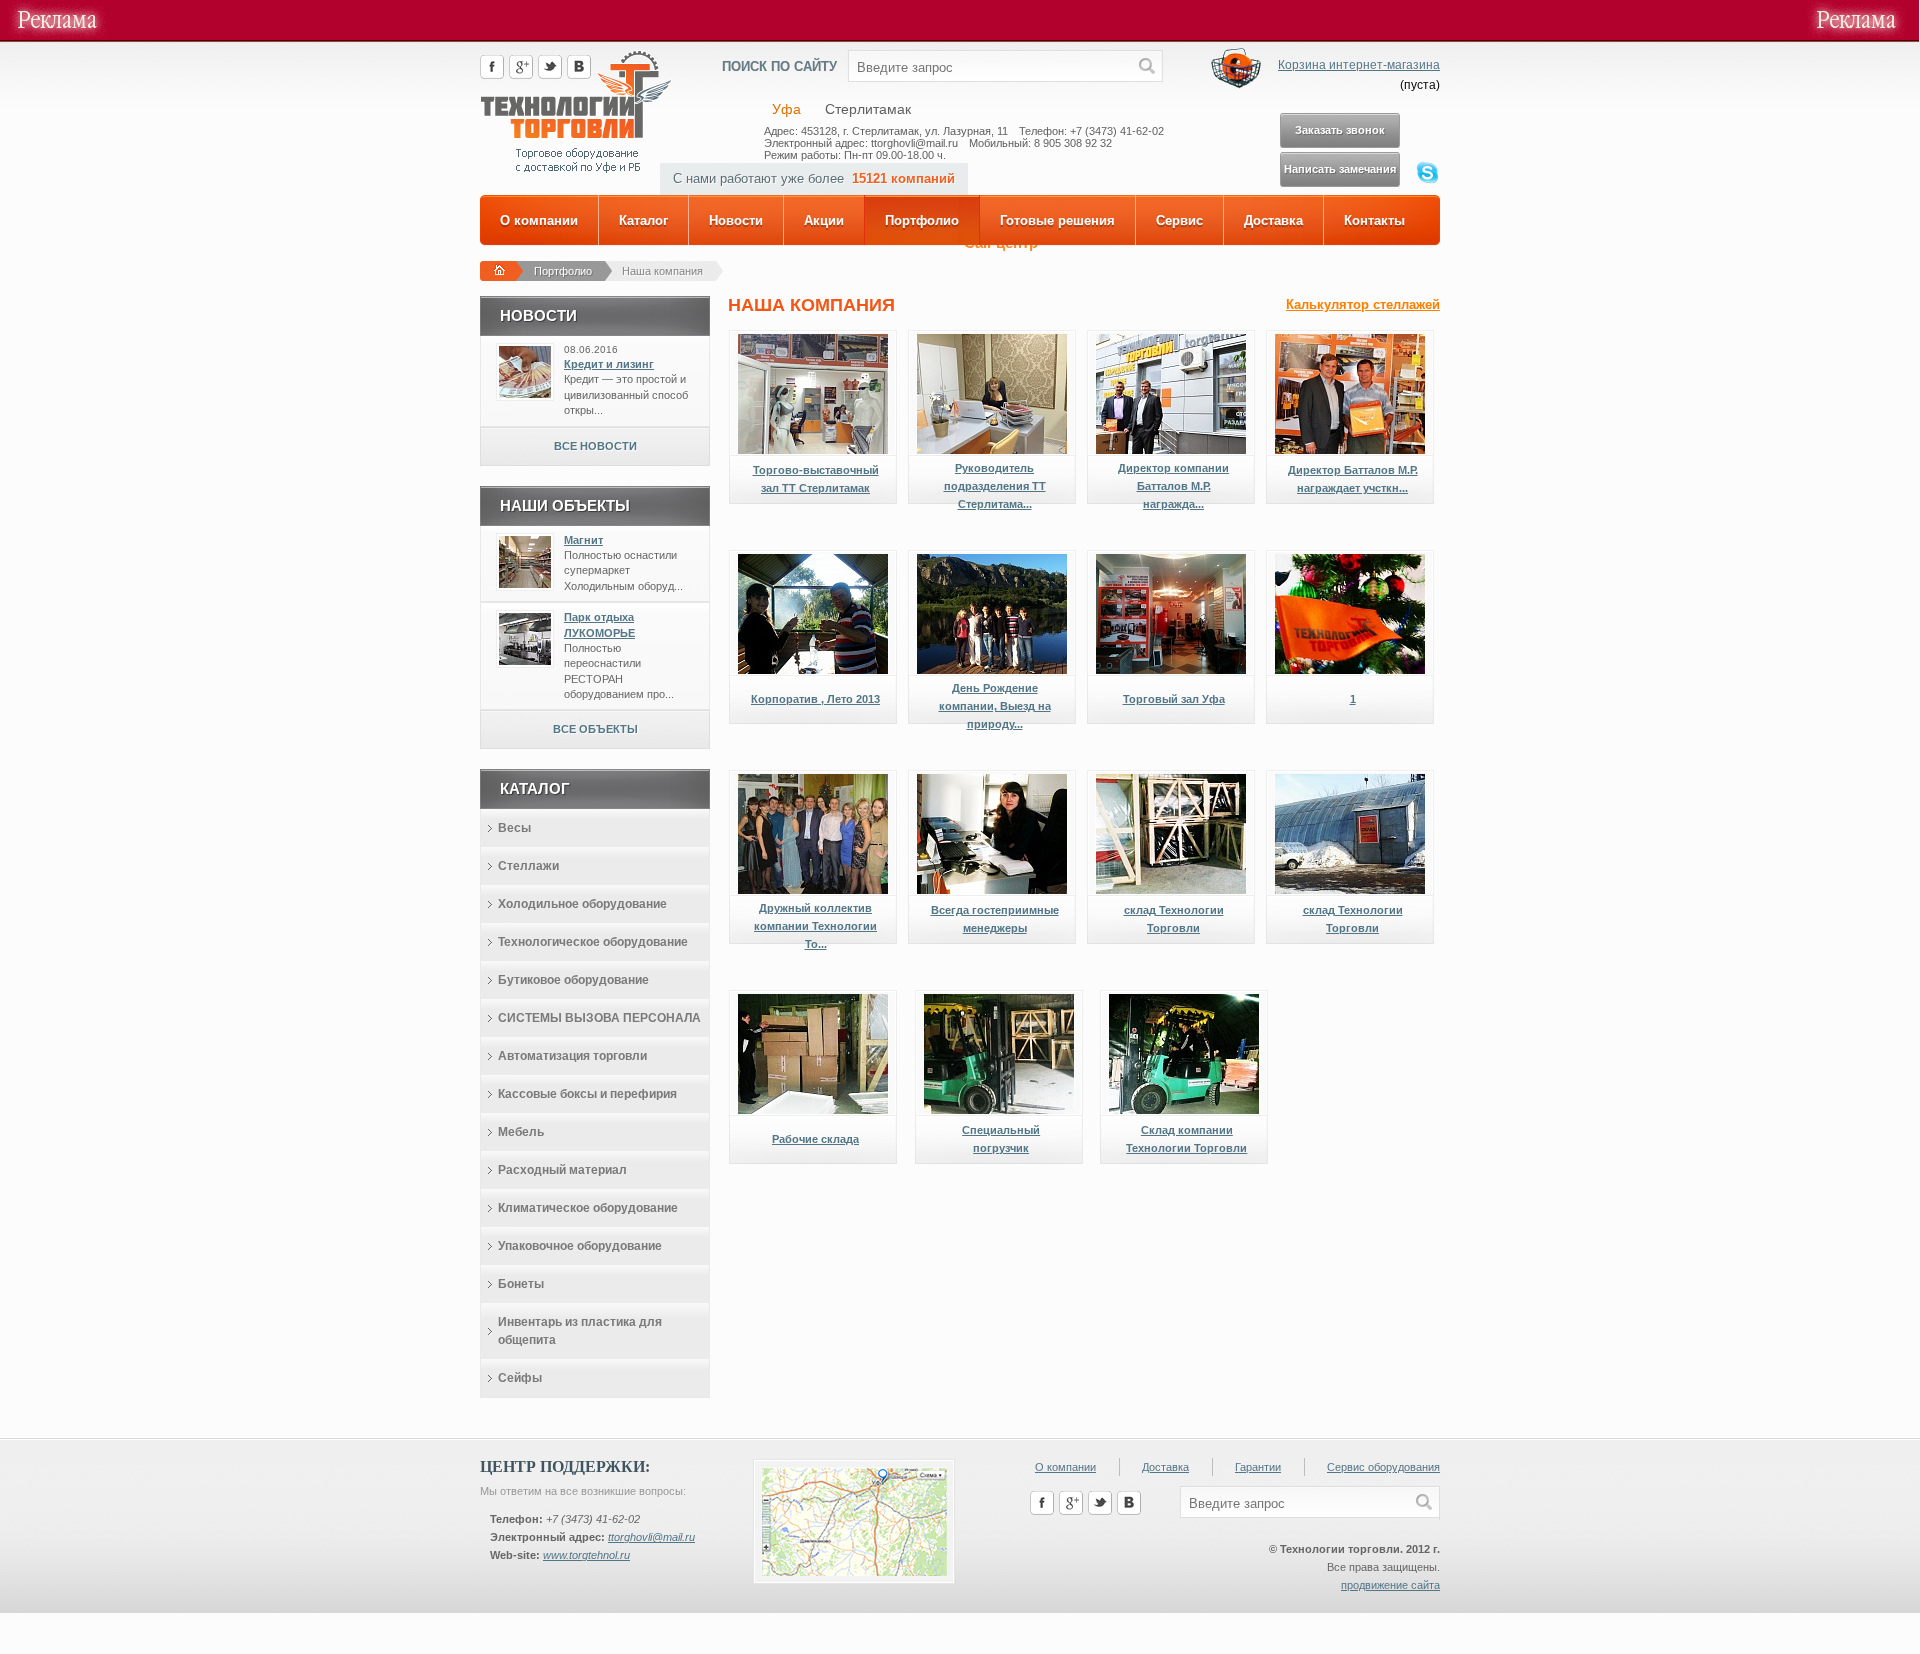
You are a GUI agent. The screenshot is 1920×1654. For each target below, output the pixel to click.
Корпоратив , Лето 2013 (815, 699)
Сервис (1179, 220)
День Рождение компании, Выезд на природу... (995, 706)
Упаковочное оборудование (580, 1246)
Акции (824, 220)
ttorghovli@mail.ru (651, 1537)
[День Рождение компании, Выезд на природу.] (992, 670)
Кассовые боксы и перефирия (587, 1094)
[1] (1350, 670)
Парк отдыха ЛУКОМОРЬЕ (599, 624)
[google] (521, 75)
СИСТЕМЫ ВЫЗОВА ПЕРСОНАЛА (599, 1018)
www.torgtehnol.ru (586, 1555)
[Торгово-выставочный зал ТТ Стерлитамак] (813, 450)
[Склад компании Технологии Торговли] (1184, 1110)
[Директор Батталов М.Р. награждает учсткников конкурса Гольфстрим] (1350, 450)
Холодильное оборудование (582, 904)
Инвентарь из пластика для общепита (580, 1331)
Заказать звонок (1340, 130)
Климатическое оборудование (588, 1208)
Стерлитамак (868, 109)
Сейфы (520, 1378)
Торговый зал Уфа (1174, 699)
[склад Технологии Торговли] (1171, 890)
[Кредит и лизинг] (525, 394)
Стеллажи (528, 866)
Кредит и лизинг (609, 364)
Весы (514, 828)
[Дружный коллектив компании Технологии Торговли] (813, 890)
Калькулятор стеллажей (1363, 304)
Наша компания (662, 271)
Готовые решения (1057, 220)
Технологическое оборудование (593, 942)
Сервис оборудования (1383, 1467)
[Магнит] (525, 584)
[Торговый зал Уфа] (1171, 670)
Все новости (595, 446)
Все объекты (595, 729)
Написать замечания (1340, 169)
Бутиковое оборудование (573, 980)
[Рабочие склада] (813, 1110)
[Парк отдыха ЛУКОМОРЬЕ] (525, 661)
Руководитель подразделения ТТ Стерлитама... (995, 486)
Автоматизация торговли (572, 1056)
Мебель (521, 1132)
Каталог (643, 220)
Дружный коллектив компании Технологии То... (815, 926)
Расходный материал (562, 1170)
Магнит (583, 540)
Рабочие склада (815, 1139)
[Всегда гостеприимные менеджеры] (992, 890)
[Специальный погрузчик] (999, 1110)
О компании (539, 220)
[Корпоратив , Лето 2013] (813, 670)
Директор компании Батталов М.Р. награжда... (1173, 486)
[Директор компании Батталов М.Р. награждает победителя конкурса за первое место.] (1171, 450)
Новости (736, 220)
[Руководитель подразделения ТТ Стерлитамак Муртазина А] (992, 450)
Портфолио (922, 220)
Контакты (1374, 220)
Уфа (786, 109)
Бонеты (521, 1284)
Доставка (1273, 220)
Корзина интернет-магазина (1359, 65)
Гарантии (1258, 1467)
